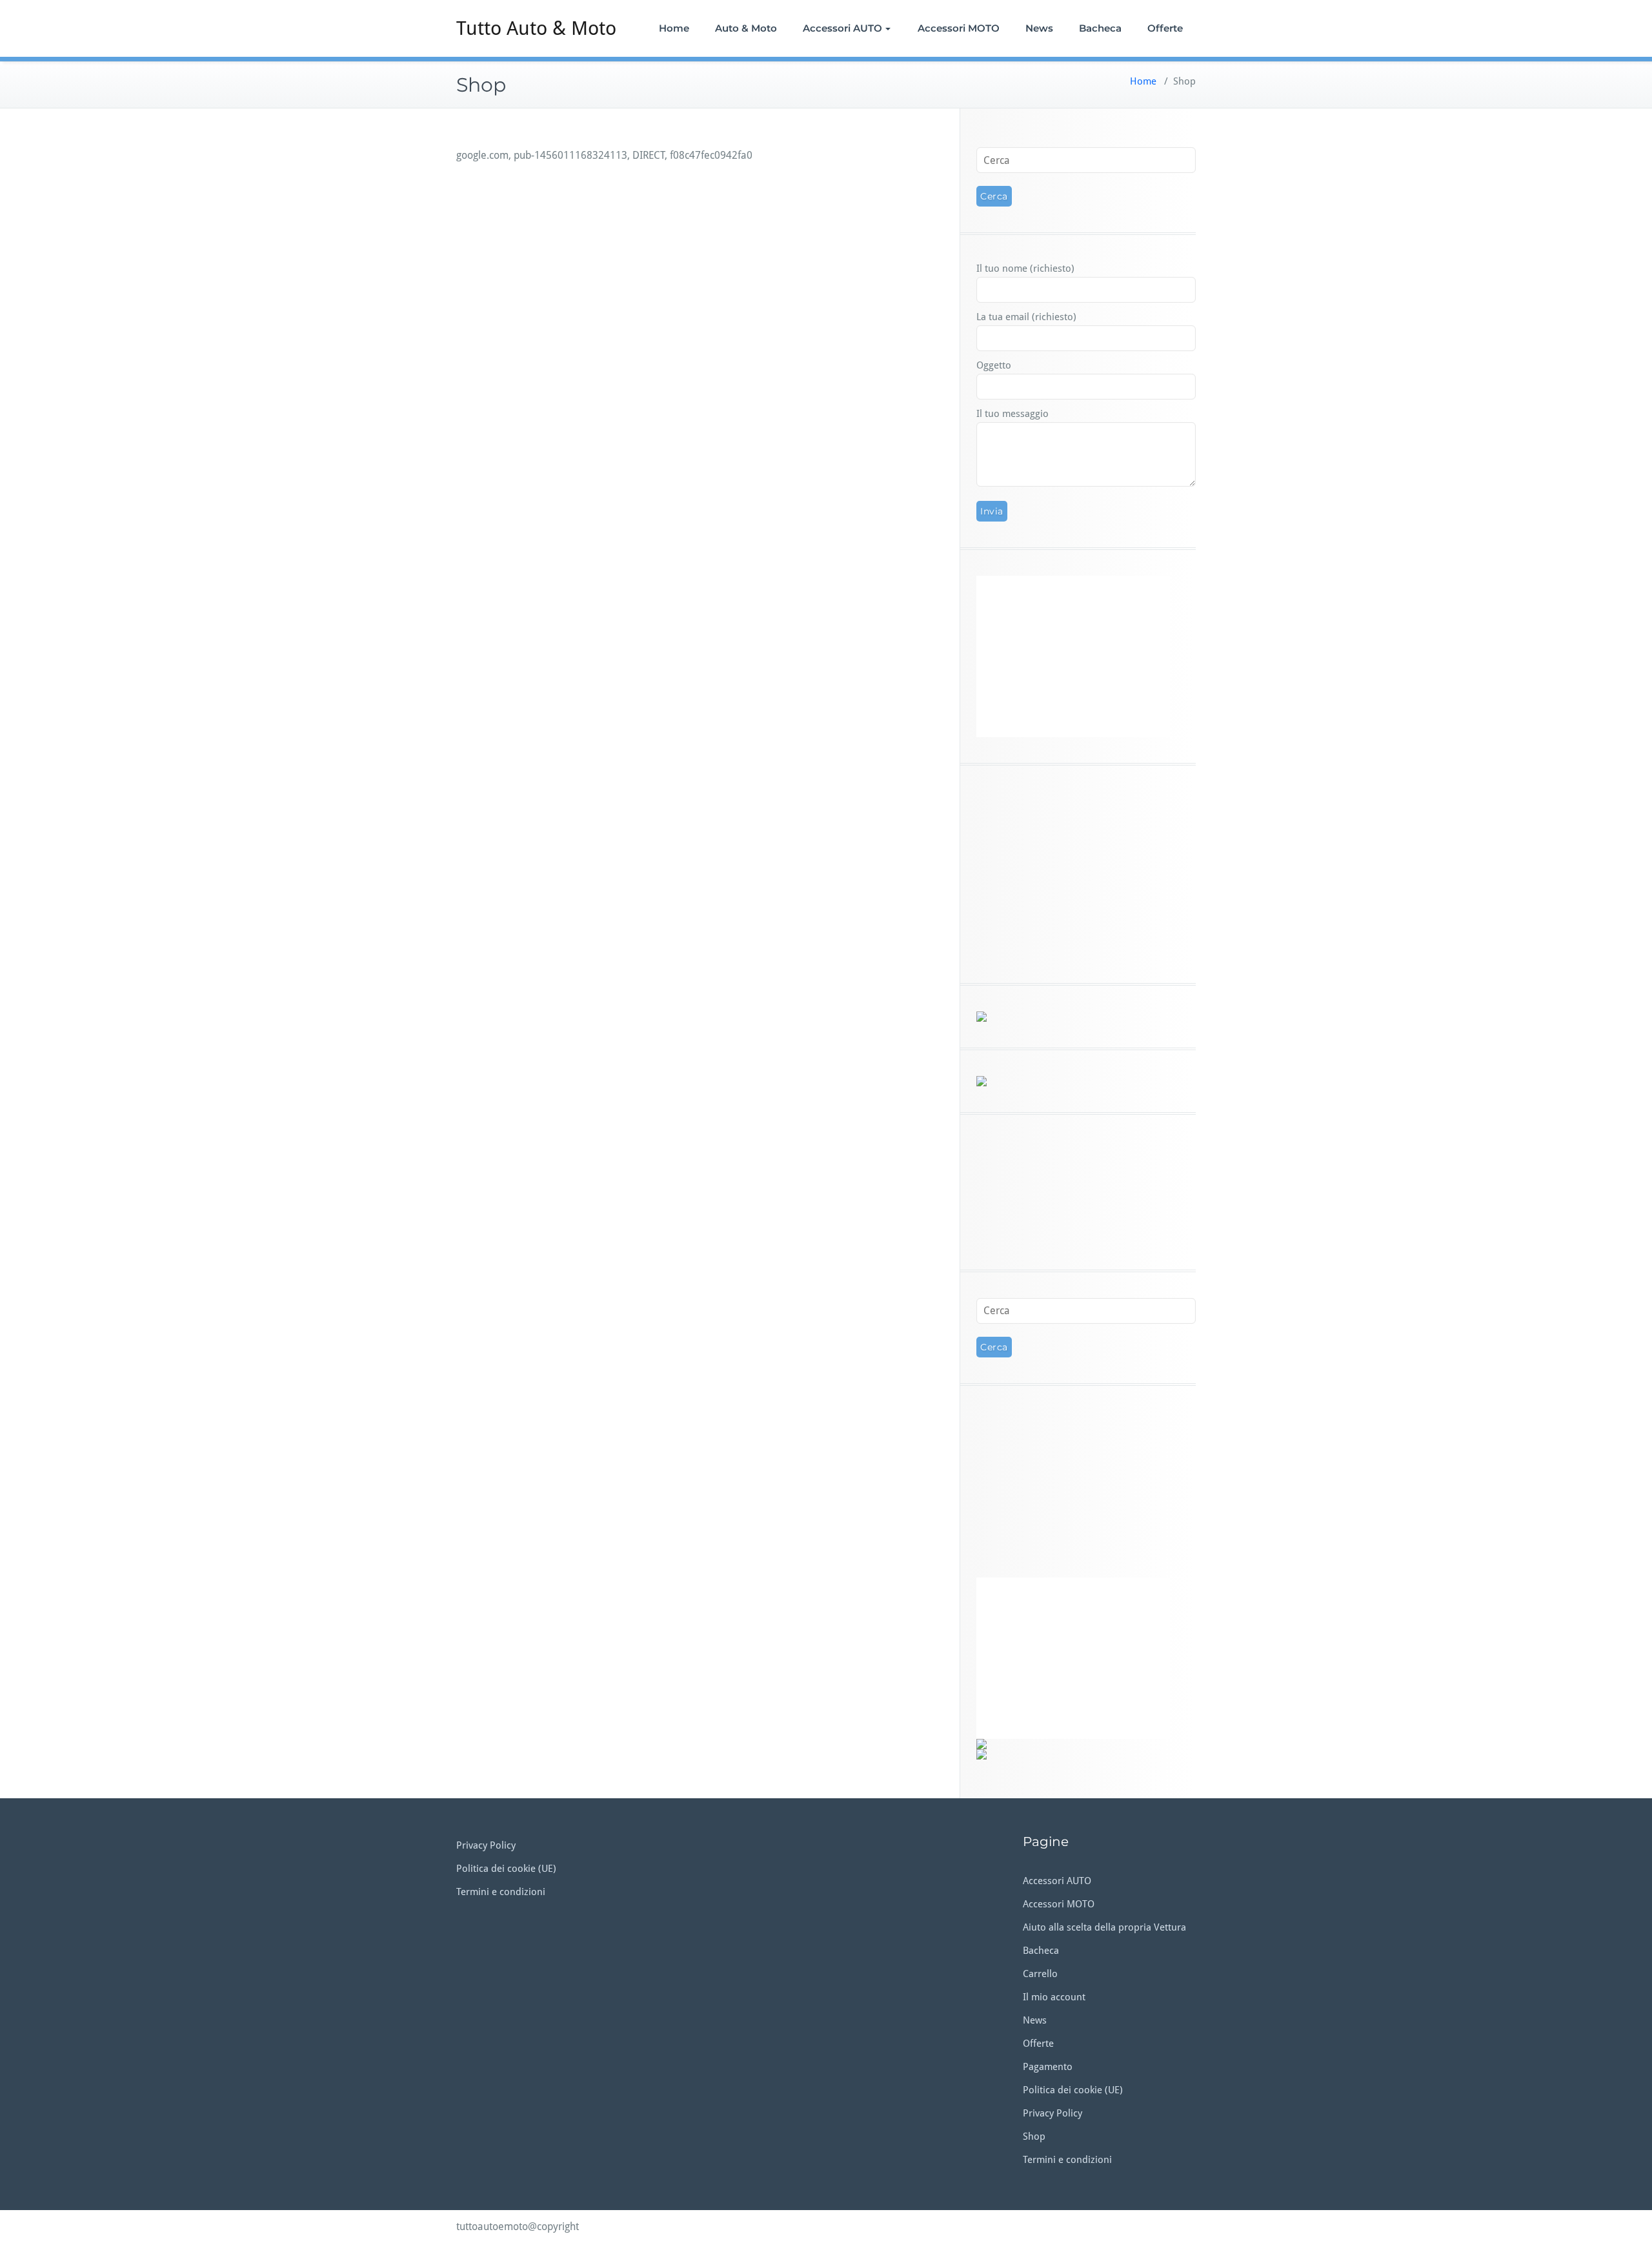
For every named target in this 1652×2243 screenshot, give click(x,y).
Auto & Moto (746, 28)
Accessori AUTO (842, 28)
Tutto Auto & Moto (536, 28)
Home (674, 28)
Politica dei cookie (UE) (506, 1869)
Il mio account (1054, 1997)
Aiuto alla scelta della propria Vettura (1104, 1927)
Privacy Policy (486, 1845)
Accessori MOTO (959, 28)
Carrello (1040, 1974)
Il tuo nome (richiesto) (1025, 269)
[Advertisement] (1086, 1192)
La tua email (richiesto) (1026, 317)
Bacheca (1100, 28)
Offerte (1165, 28)
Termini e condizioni (501, 1892)
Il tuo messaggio (1012, 414)
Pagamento (1048, 2067)
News (1039, 28)
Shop (1034, 2136)
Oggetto (994, 365)
